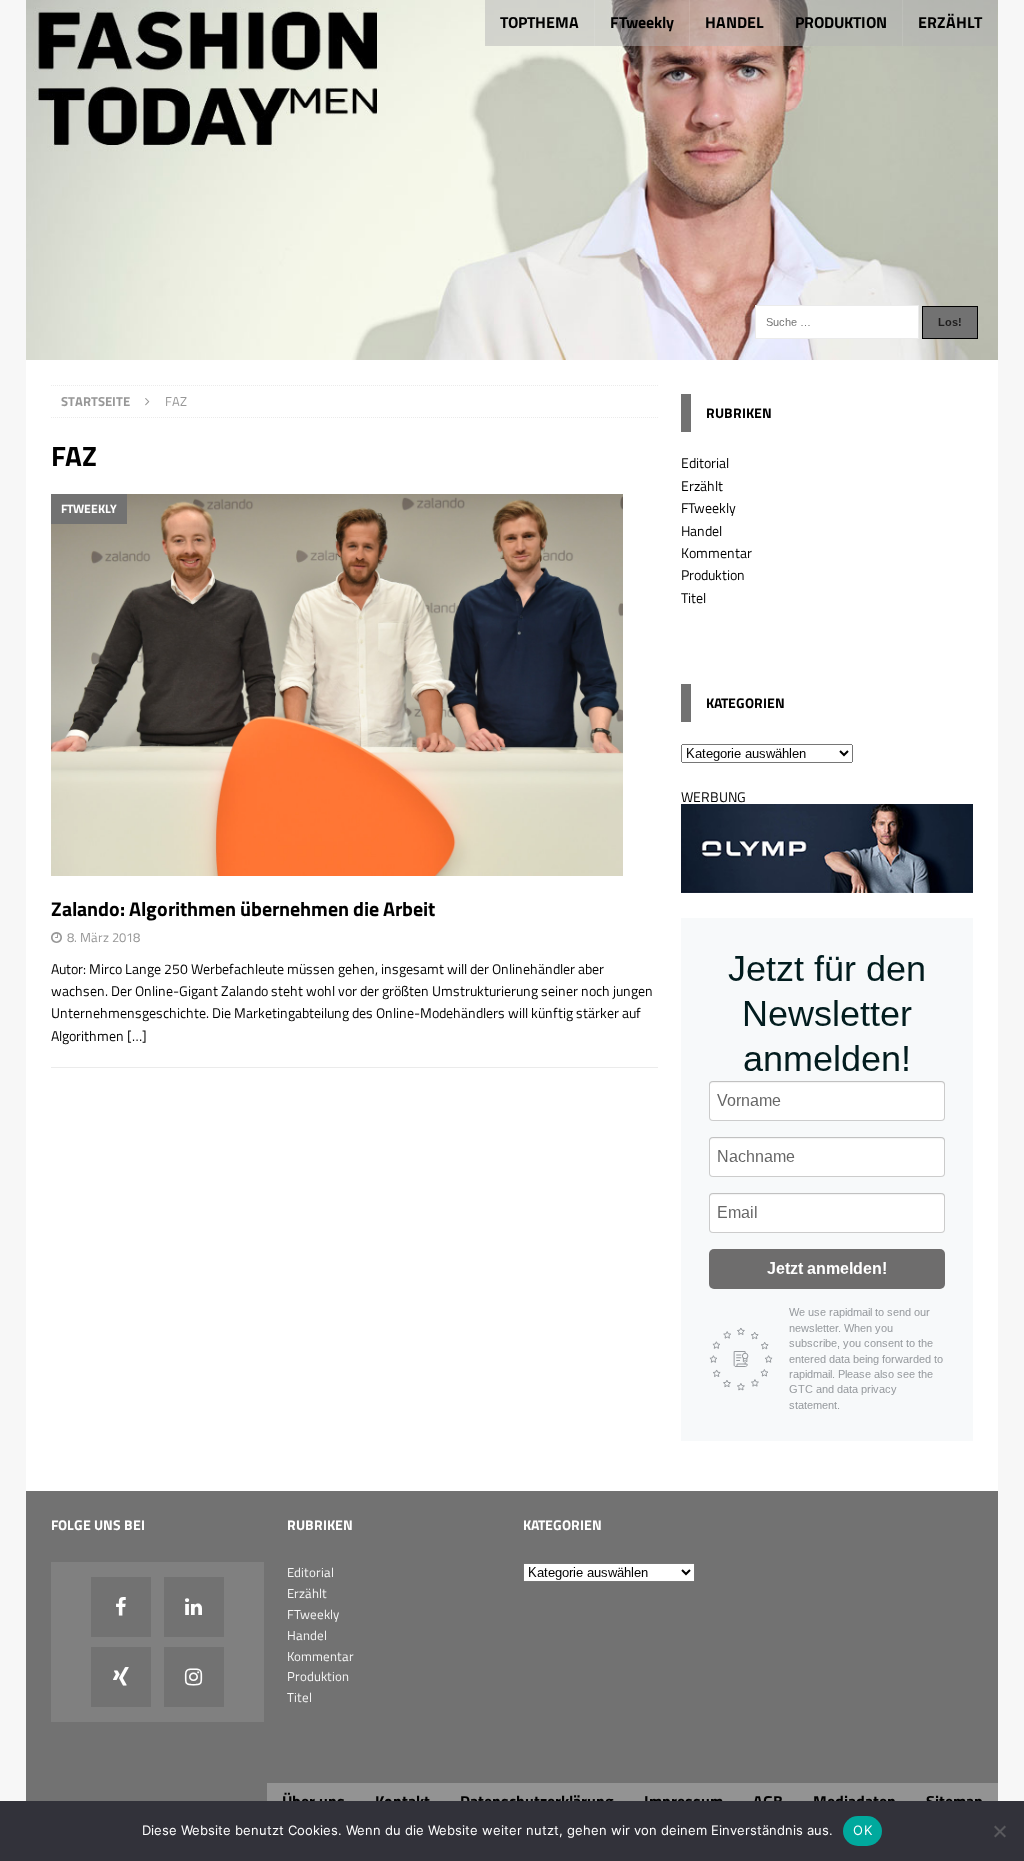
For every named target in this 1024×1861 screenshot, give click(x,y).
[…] (137, 1035)
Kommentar (716, 552)
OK (862, 1830)
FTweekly (642, 22)
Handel (701, 530)
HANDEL (734, 22)
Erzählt (702, 485)
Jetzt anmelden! (827, 1268)
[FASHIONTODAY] (512, 348)
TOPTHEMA (539, 22)
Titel (693, 597)
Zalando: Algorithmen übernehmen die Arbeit (243, 908)
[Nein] (999, 1831)
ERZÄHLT (950, 22)
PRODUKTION (841, 22)
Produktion (713, 574)
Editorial (705, 462)
